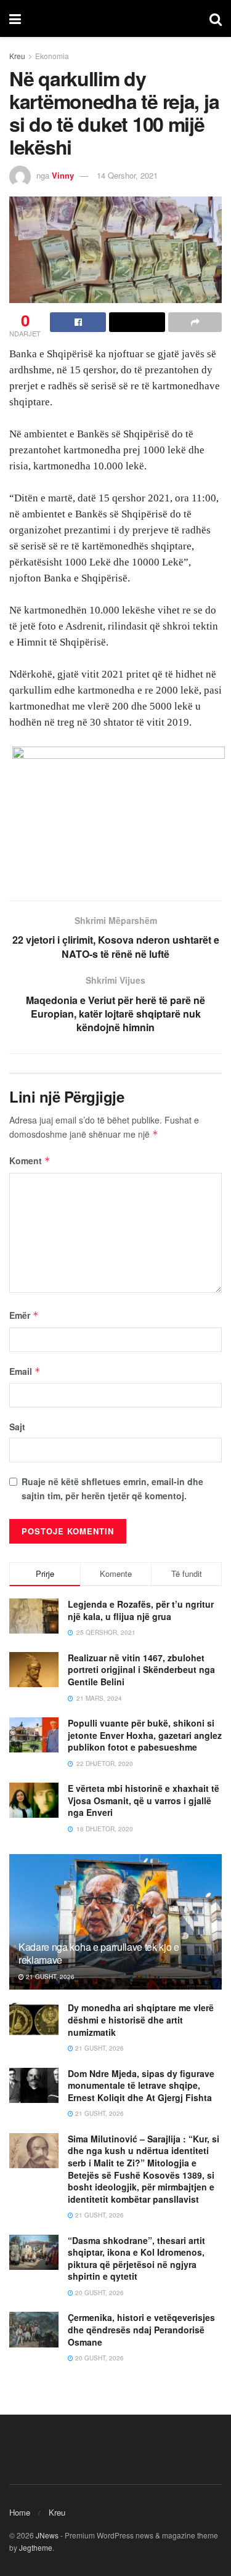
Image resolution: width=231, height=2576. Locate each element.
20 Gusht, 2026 (99, 2293)
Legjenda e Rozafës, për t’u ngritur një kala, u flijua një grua (141, 1610)
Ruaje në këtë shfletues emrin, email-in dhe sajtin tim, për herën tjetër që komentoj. (112, 1488)
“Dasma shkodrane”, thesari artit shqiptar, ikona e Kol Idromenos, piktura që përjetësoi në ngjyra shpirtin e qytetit (136, 2258)
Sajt (17, 1427)
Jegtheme (36, 2547)
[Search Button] (216, 18)
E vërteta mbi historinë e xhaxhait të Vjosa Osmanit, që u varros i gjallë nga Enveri (144, 1800)
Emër (24, 1315)
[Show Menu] (15, 18)
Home (20, 2512)
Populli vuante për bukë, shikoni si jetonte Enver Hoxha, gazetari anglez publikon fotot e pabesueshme (145, 1735)
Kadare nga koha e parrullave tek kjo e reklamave (99, 1953)
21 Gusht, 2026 (49, 1977)
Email (25, 1371)
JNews (47, 2535)
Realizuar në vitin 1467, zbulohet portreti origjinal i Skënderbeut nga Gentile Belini (141, 1670)
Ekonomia (52, 56)
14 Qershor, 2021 (127, 175)
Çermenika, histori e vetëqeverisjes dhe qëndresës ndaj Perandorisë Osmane (141, 2329)
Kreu (17, 56)
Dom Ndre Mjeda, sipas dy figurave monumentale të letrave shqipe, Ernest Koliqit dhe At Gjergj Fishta (141, 2085)
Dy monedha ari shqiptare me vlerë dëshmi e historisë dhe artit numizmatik (141, 2019)
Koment (30, 1160)
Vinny (63, 175)
